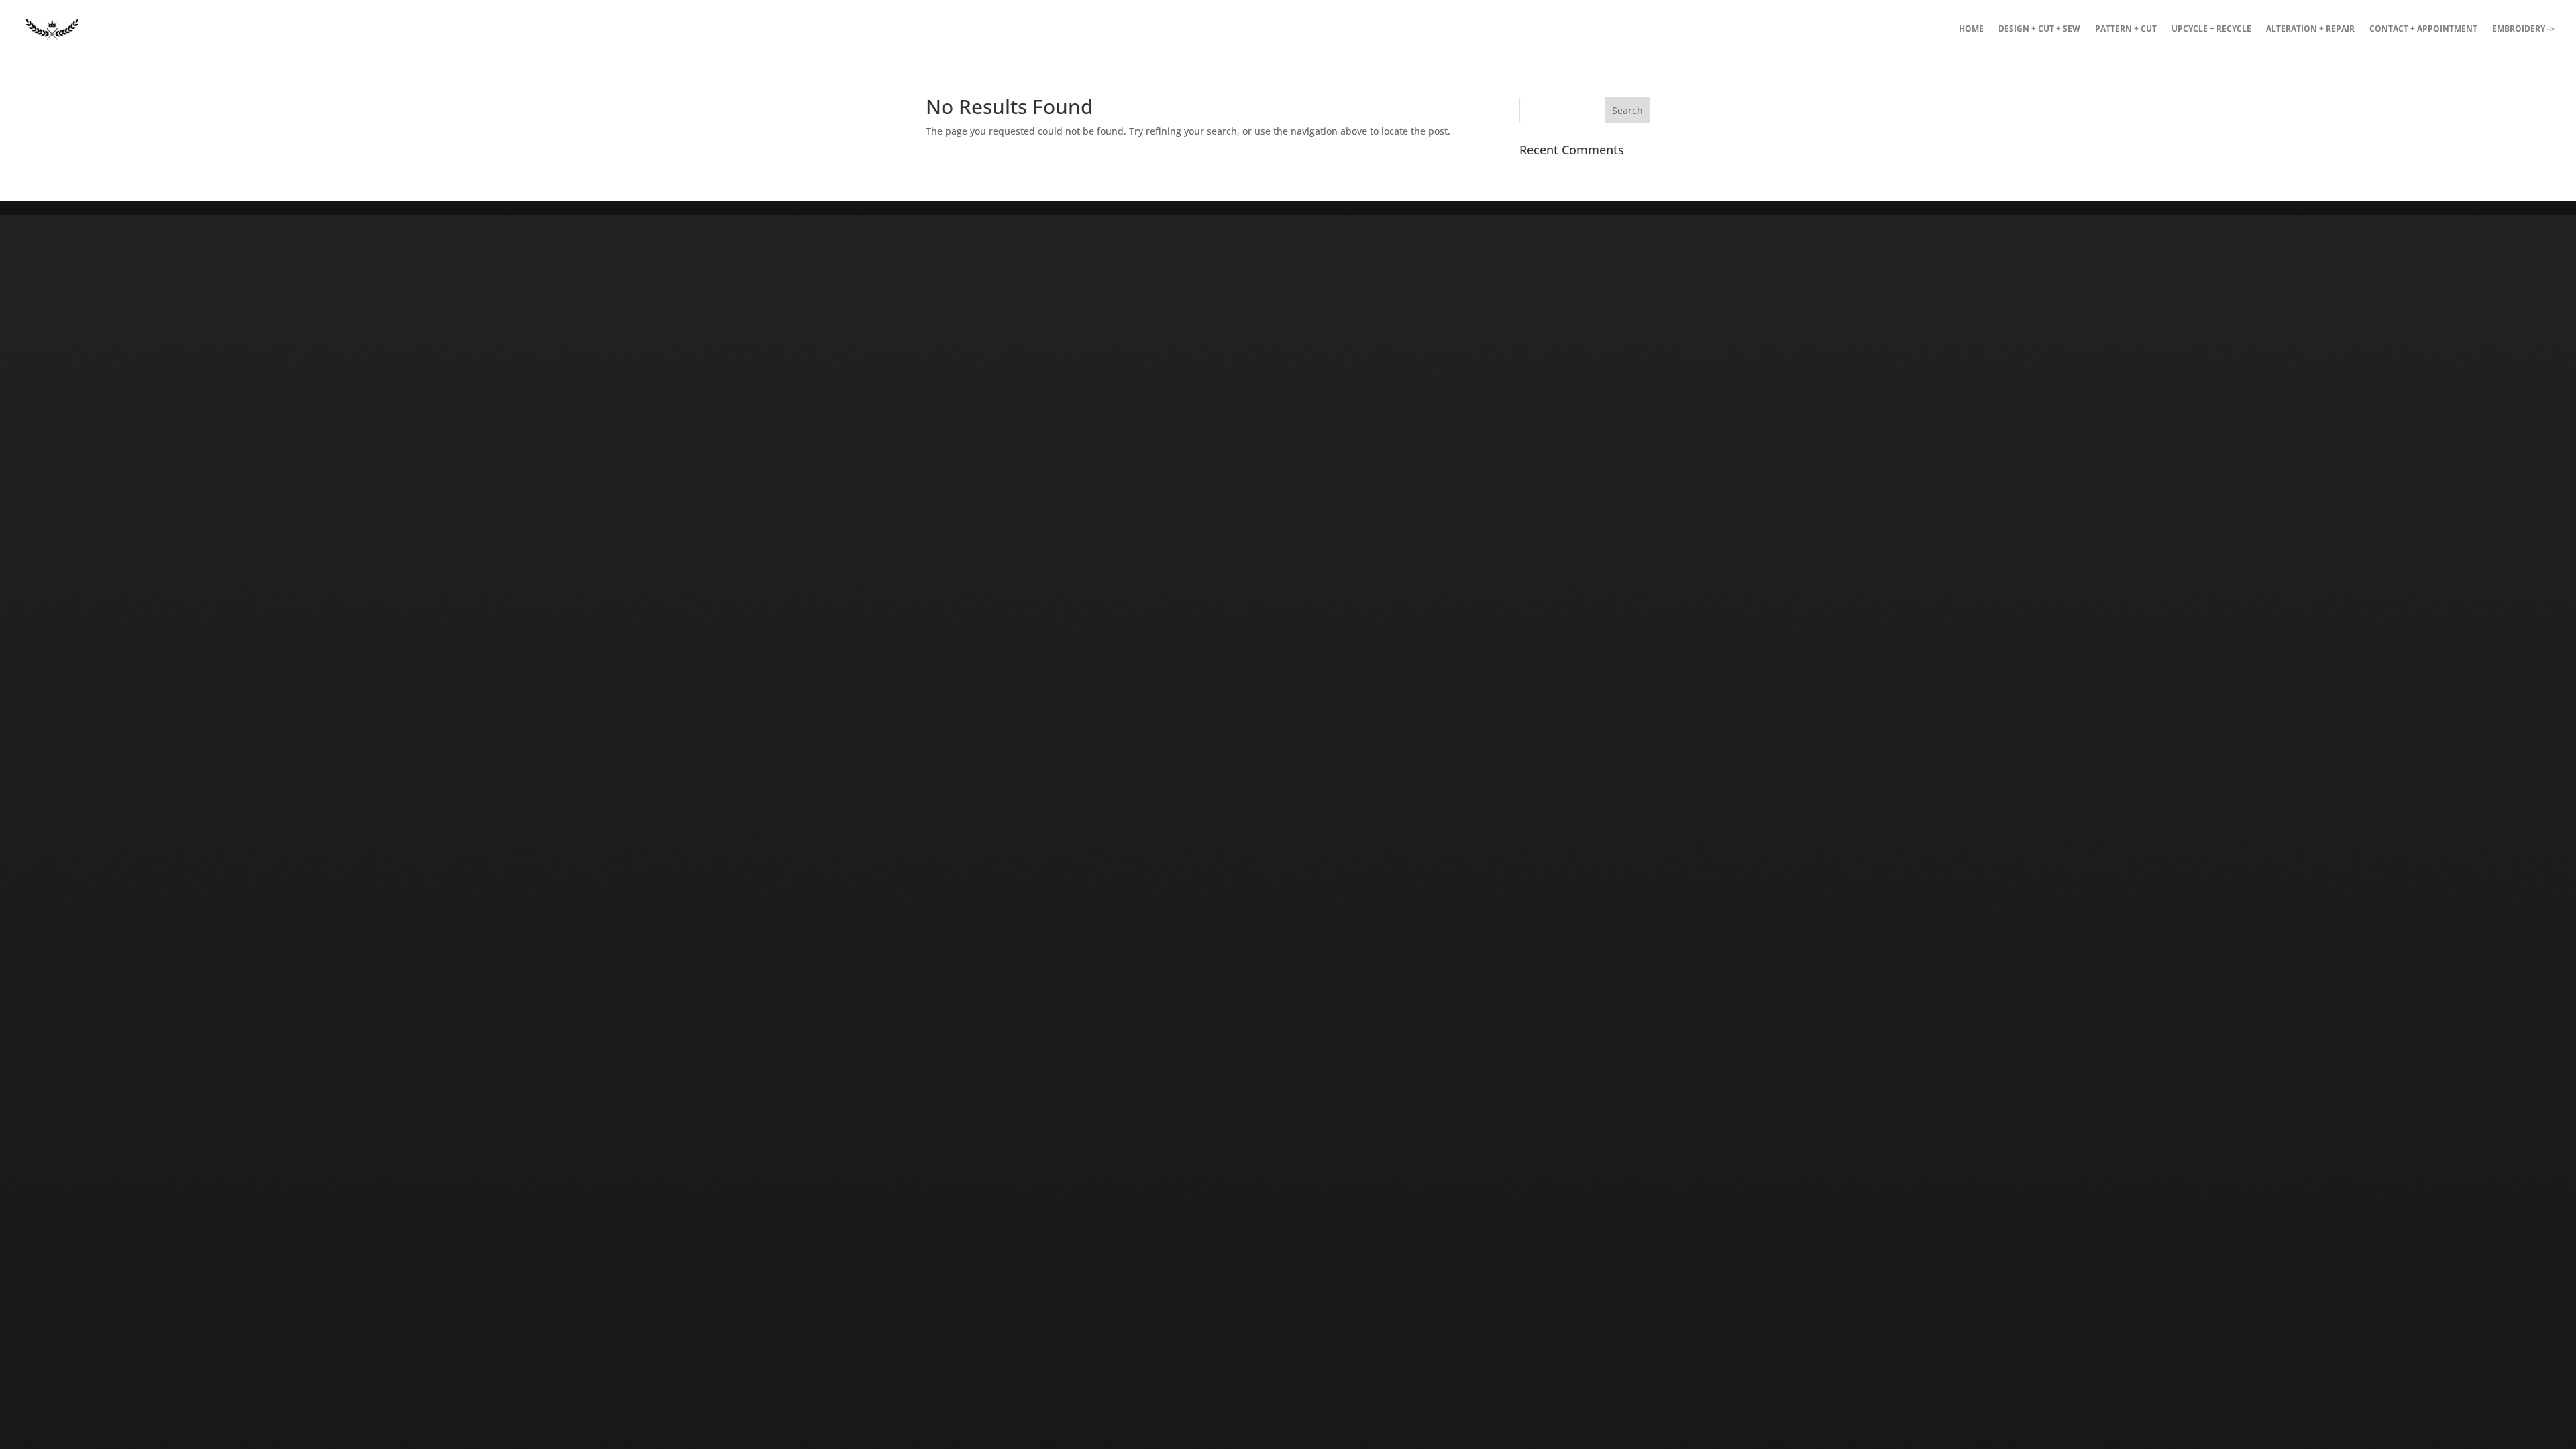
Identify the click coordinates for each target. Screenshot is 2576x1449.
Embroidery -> (2523, 29)
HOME (1971, 29)
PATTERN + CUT (2126, 29)
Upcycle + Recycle (2211, 29)
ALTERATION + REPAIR (2310, 29)
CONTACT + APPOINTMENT (2423, 29)
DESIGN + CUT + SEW (2039, 29)
